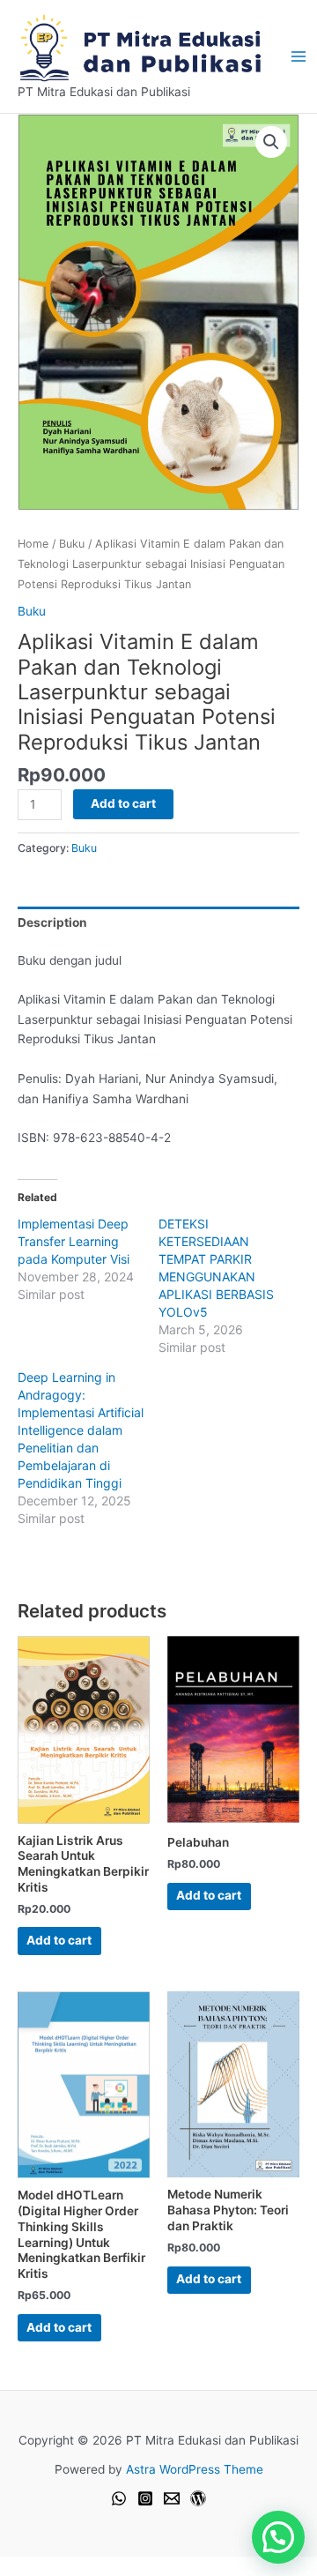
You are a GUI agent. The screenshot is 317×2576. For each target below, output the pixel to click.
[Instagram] (145, 2498)
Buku (72, 544)
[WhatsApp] (119, 2498)
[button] (271, 142)
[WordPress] (198, 2498)
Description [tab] (52, 922)
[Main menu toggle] (298, 56)
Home (33, 544)
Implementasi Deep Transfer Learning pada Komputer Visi (74, 1241)
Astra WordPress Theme (195, 2469)
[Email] (172, 2498)
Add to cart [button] (59, 1940)
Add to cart (123, 803)
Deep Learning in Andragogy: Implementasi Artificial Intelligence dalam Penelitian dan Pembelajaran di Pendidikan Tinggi (81, 1430)
